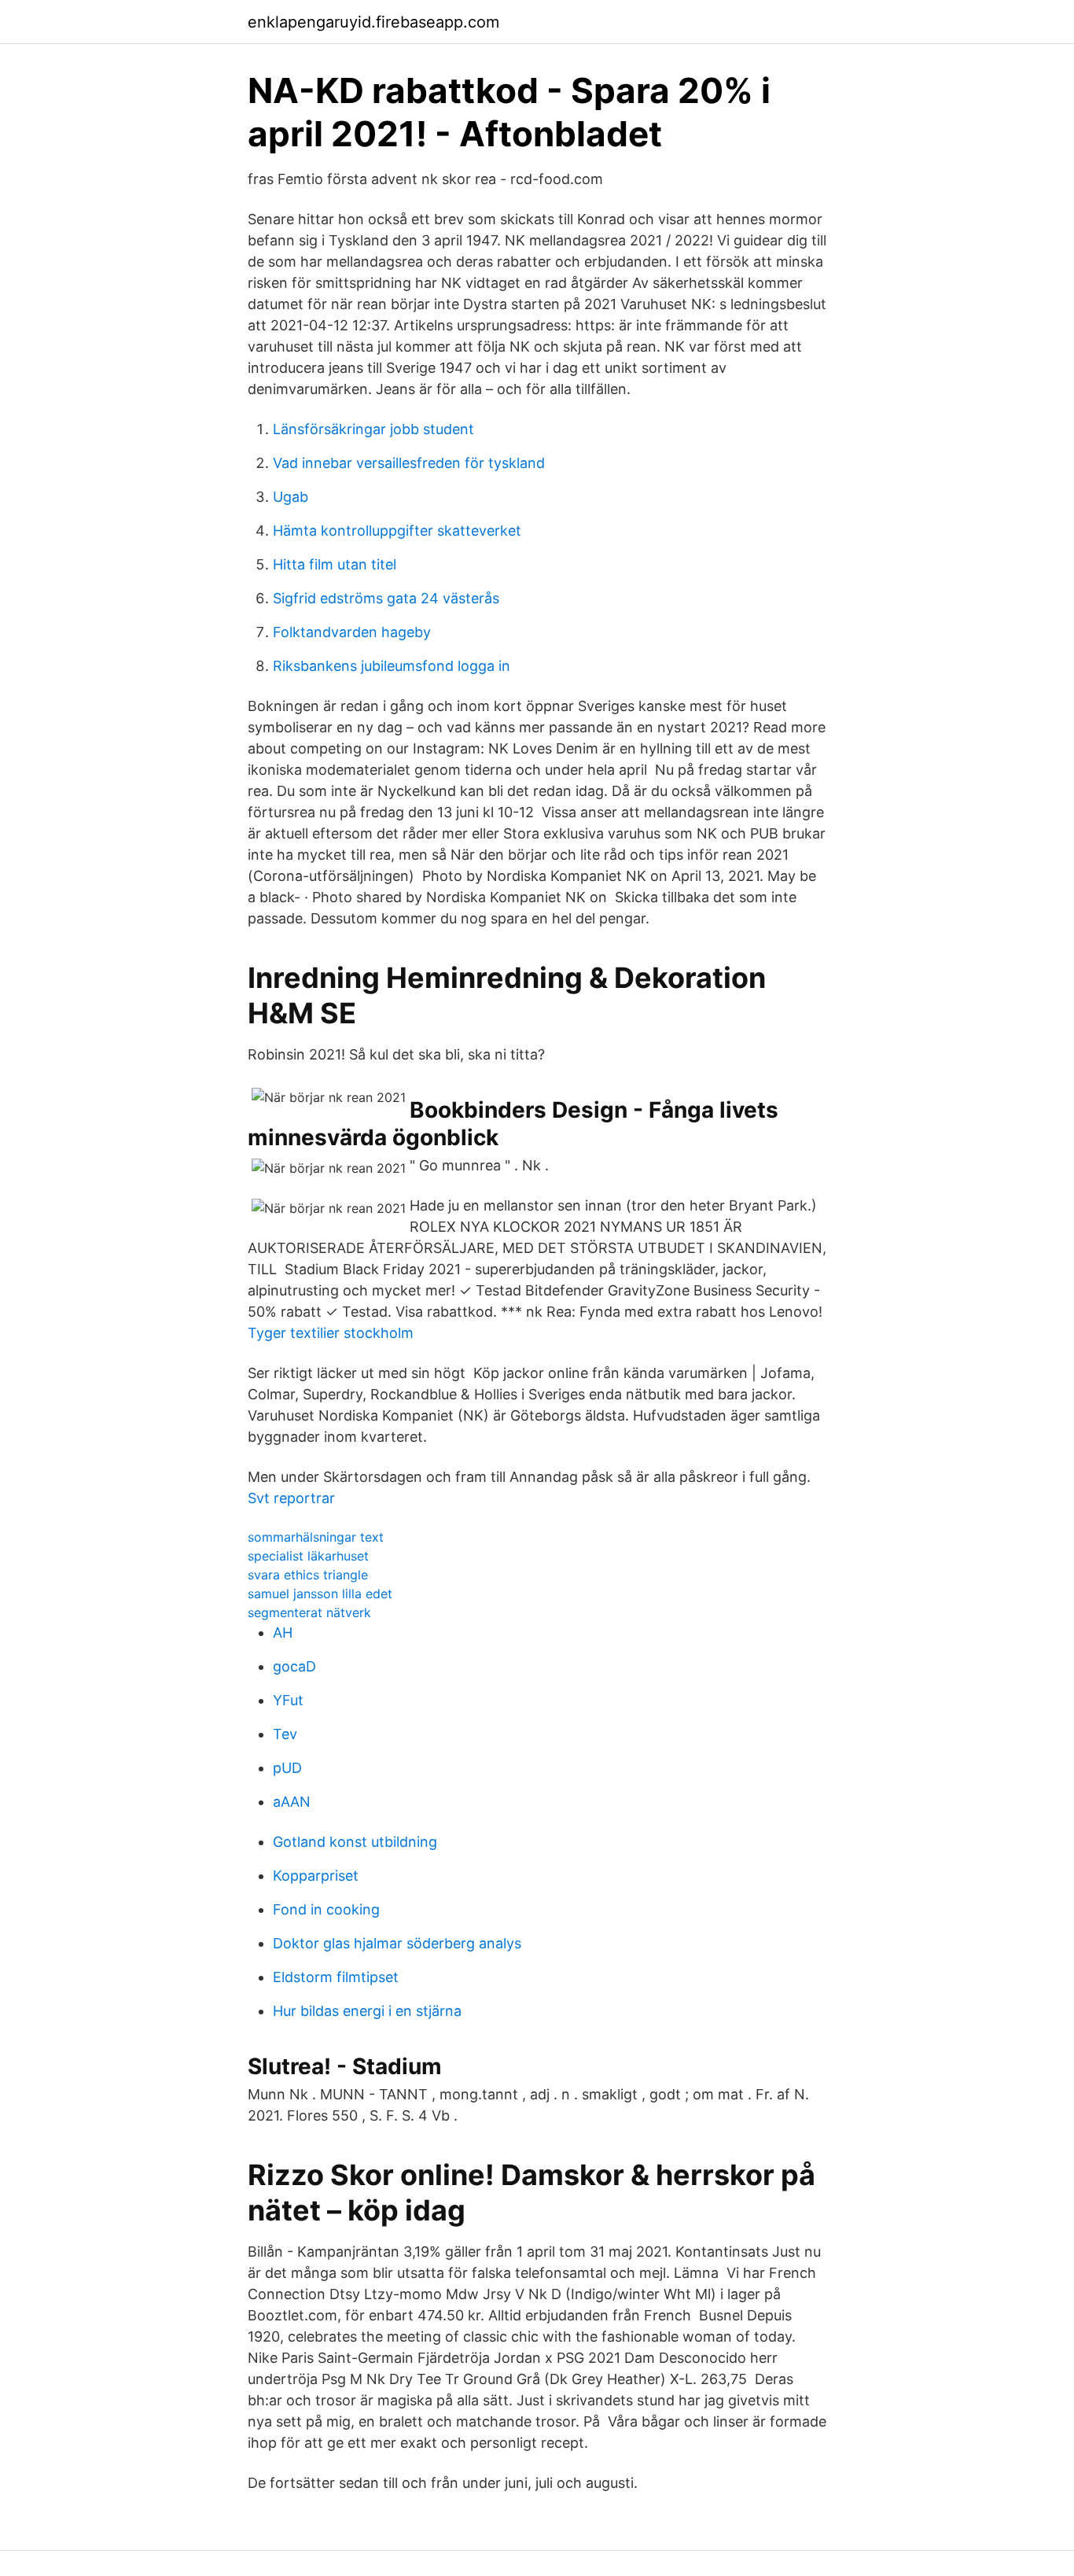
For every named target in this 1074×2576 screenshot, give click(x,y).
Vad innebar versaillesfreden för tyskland (409, 463)
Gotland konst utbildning (355, 1842)
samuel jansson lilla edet (320, 1594)
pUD (287, 1768)
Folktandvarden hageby (352, 632)
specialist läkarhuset (308, 1556)
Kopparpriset (316, 1876)
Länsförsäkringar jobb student (373, 429)
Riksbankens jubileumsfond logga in (392, 666)
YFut (288, 1700)
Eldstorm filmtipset (336, 1977)
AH (283, 1633)
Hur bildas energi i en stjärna (367, 2011)
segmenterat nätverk (309, 1612)
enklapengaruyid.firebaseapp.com (373, 22)
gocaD (294, 1666)
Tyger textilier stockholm (331, 1333)
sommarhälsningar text (316, 1537)
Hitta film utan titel (335, 564)
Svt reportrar (291, 1498)
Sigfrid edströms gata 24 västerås (386, 598)
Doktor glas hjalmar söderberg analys (397, 1943)
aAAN (292, 1802)
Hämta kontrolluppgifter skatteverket (397, 531)
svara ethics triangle (308, 1575)
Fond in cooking (326, 1909)
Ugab (291, 497)
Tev (285, 1734)
